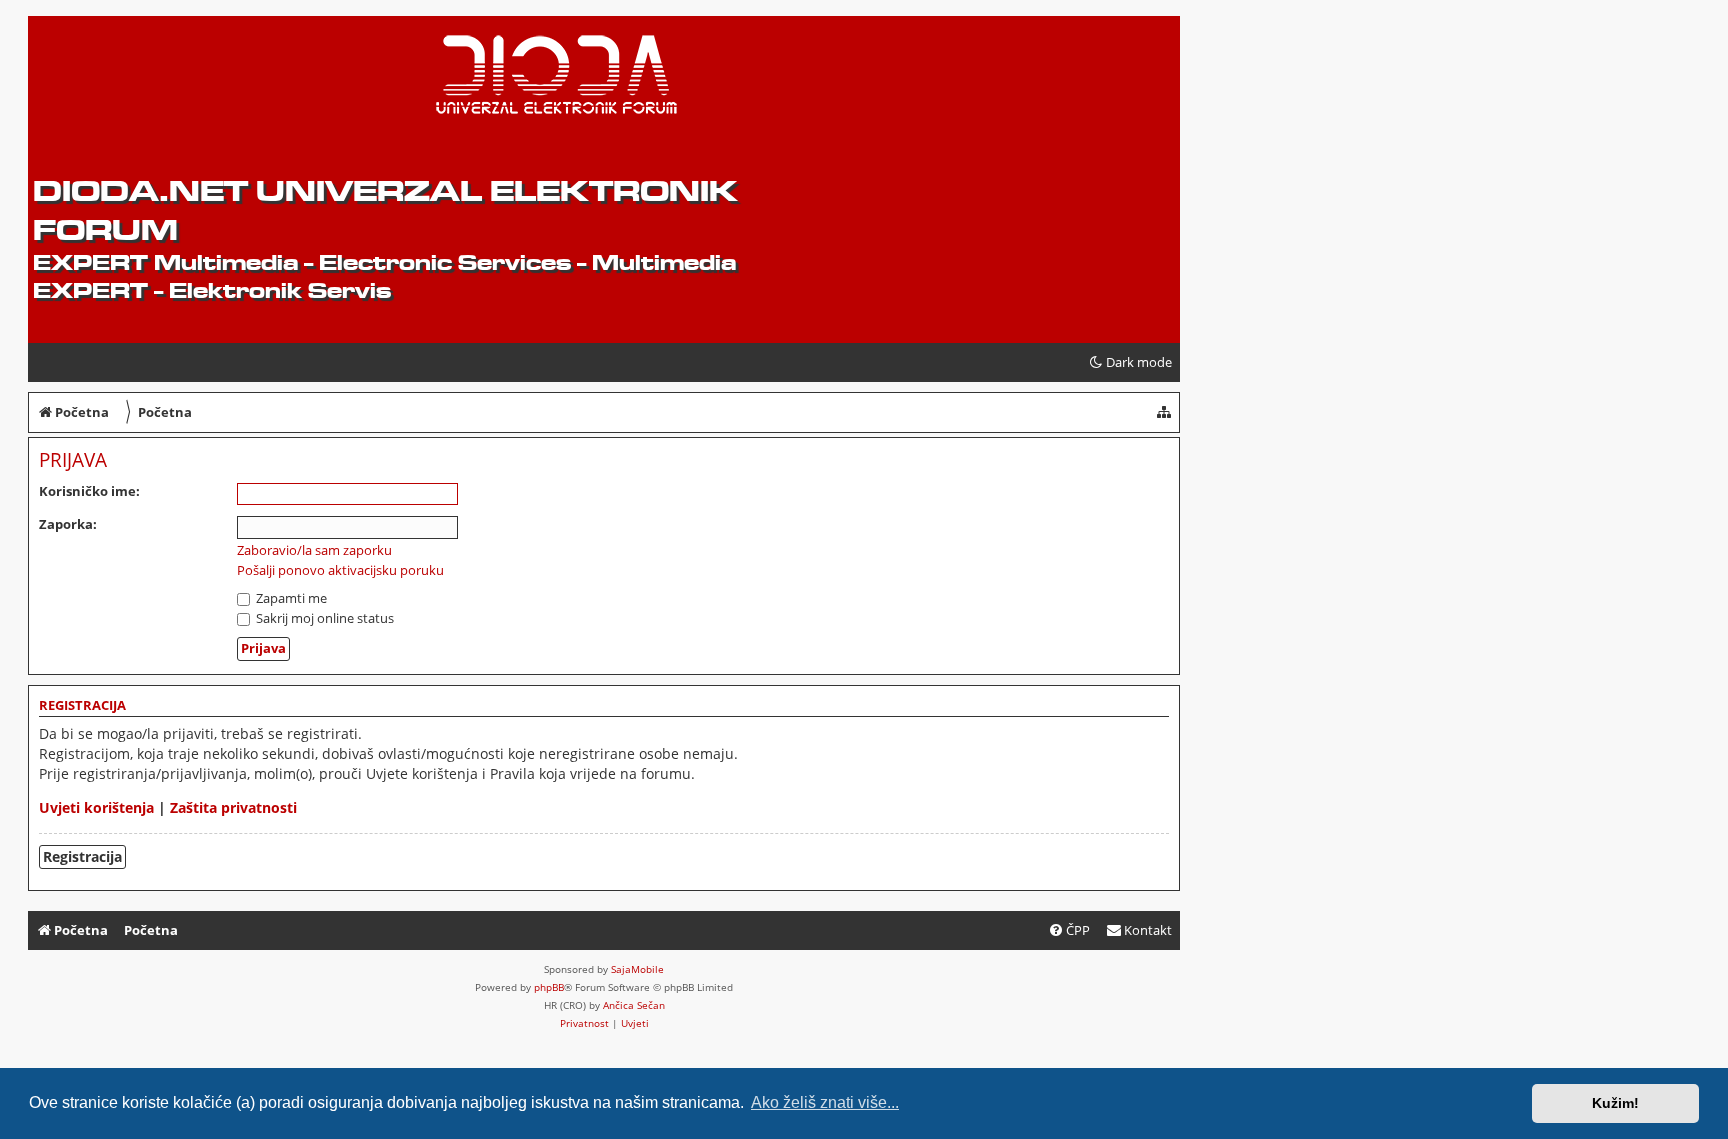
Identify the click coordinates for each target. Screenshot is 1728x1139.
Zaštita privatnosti (233, 807)
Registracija (82, 856)
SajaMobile (637, 969)
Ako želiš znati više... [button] (825, 1102)
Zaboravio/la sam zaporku (314, 550)
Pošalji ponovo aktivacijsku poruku (340, 570)
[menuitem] (1139, 930)
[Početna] (186, 81)
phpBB (549, 987)
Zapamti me (290, 598)
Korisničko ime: (89, 491)
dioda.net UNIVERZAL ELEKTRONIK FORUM (385, 210)
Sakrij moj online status (323, 618)
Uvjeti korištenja (96, 807)
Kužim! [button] (1615, 1103)
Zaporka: (68, 524)
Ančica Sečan (634, 1005)
